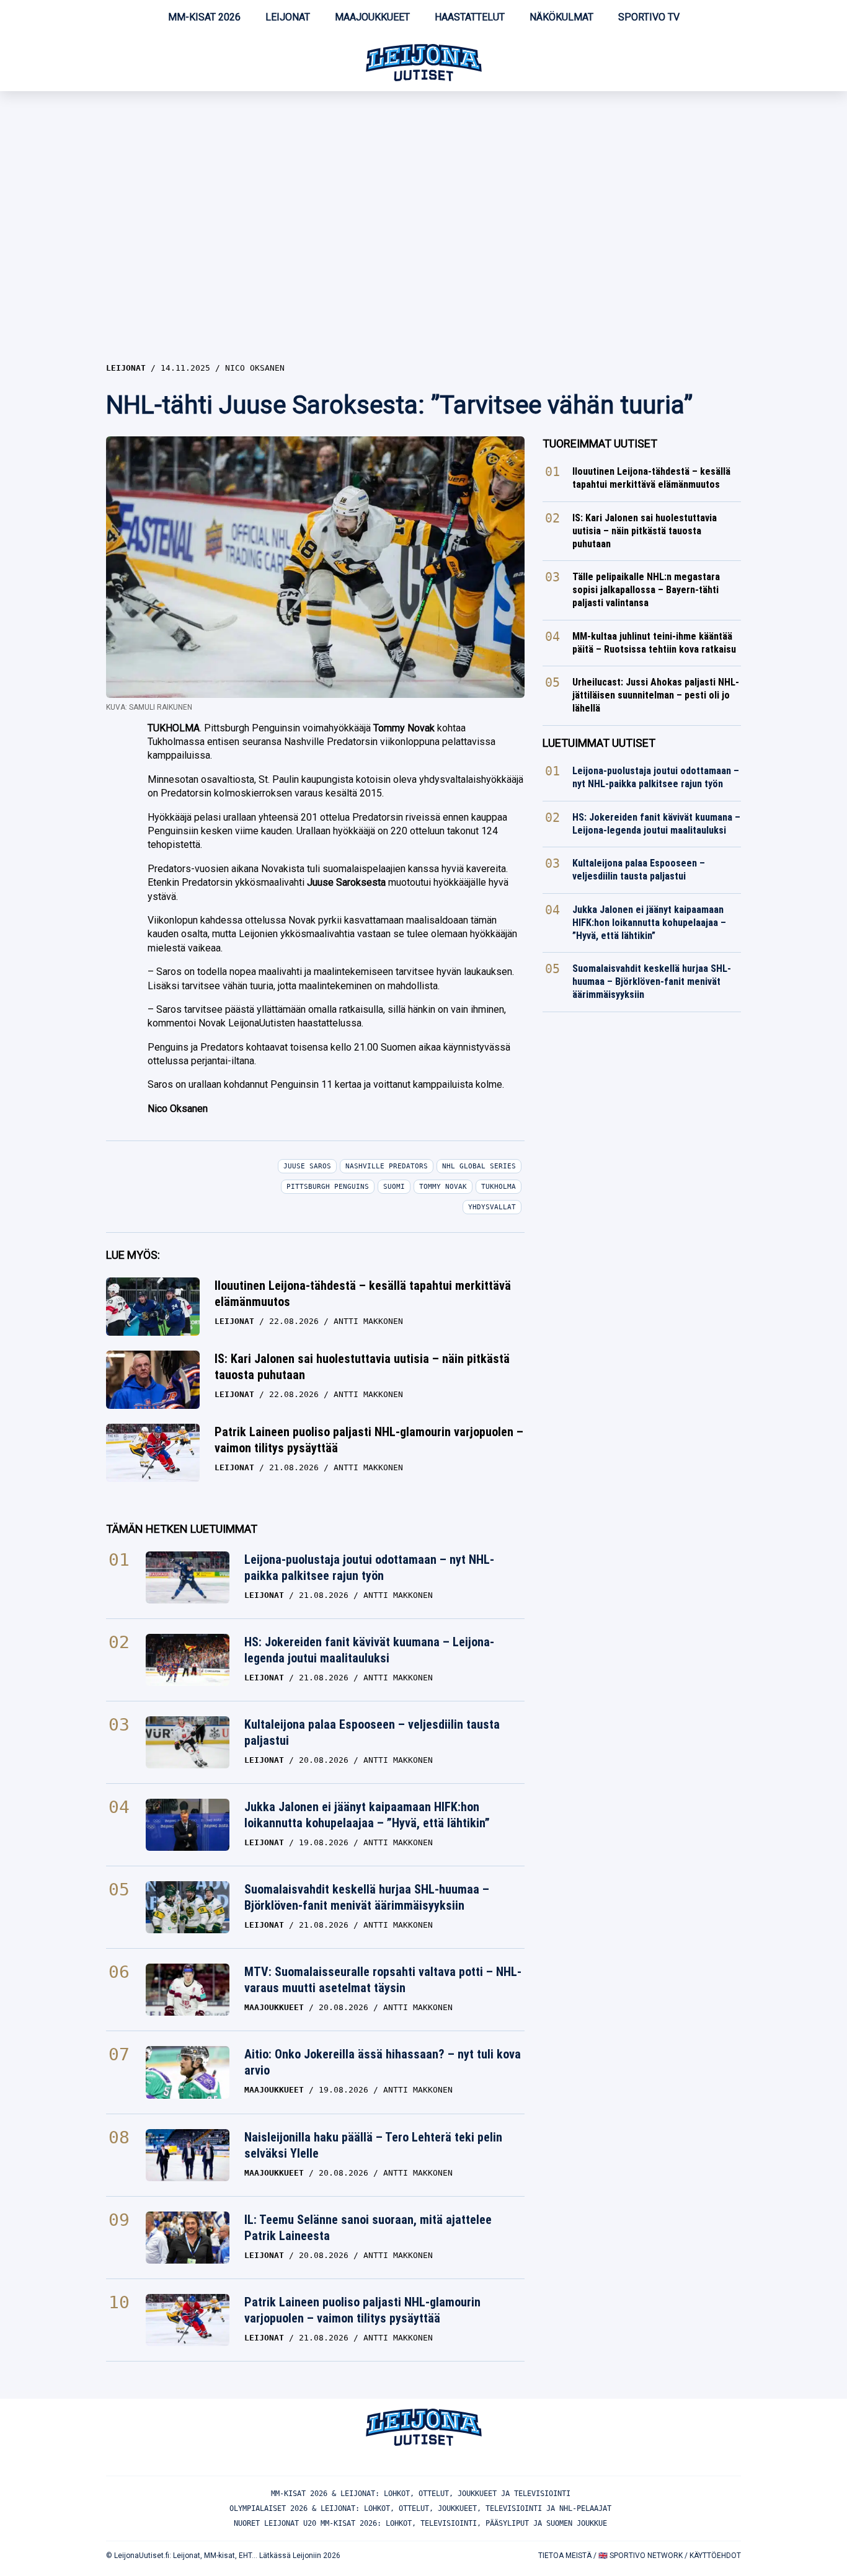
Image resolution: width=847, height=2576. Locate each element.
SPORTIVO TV (649, 17)
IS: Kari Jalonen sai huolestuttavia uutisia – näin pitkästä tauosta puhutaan (362, 1367)
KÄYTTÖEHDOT (715, 2556)
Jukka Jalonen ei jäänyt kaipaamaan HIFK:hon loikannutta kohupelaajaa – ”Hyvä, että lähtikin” (367, 1815)
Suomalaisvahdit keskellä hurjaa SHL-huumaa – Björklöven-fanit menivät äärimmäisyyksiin (367, 1897)
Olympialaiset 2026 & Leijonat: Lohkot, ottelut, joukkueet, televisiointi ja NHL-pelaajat (420, 2508)
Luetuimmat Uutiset (599, 743)
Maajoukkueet (372, 17)
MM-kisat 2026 (204, 17)
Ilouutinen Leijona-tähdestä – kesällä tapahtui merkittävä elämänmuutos (363, 1294)
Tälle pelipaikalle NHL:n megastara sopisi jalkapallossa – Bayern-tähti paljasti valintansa (646, 590)
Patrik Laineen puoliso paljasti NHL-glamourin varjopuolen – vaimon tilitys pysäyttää (369, 1440)
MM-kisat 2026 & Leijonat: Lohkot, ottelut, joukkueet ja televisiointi (421, 2494)
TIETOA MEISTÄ (565, 2556)
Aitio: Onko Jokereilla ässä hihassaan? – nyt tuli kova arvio (383, 2062)
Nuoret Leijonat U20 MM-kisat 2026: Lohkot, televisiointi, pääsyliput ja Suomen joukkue (420, 2523)
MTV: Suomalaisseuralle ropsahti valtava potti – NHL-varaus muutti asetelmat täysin (383, 1980)
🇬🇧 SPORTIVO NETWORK (641, 2556)
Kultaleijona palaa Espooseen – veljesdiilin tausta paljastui (372, 1732)
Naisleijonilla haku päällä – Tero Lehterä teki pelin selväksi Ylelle (373, 2145)
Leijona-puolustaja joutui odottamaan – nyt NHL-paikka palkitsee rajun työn (369, 1568)
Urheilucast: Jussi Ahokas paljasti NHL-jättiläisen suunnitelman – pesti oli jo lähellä (656, 695)
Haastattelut (470, 17)
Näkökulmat (561, 17)
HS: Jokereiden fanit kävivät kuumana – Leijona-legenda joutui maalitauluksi (369, 1650)
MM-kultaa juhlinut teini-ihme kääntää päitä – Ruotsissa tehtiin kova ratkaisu (654, 643)
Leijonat (288, 17)
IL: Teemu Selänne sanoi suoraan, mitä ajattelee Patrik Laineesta (368, 2228)
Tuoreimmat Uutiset (600, 443)
